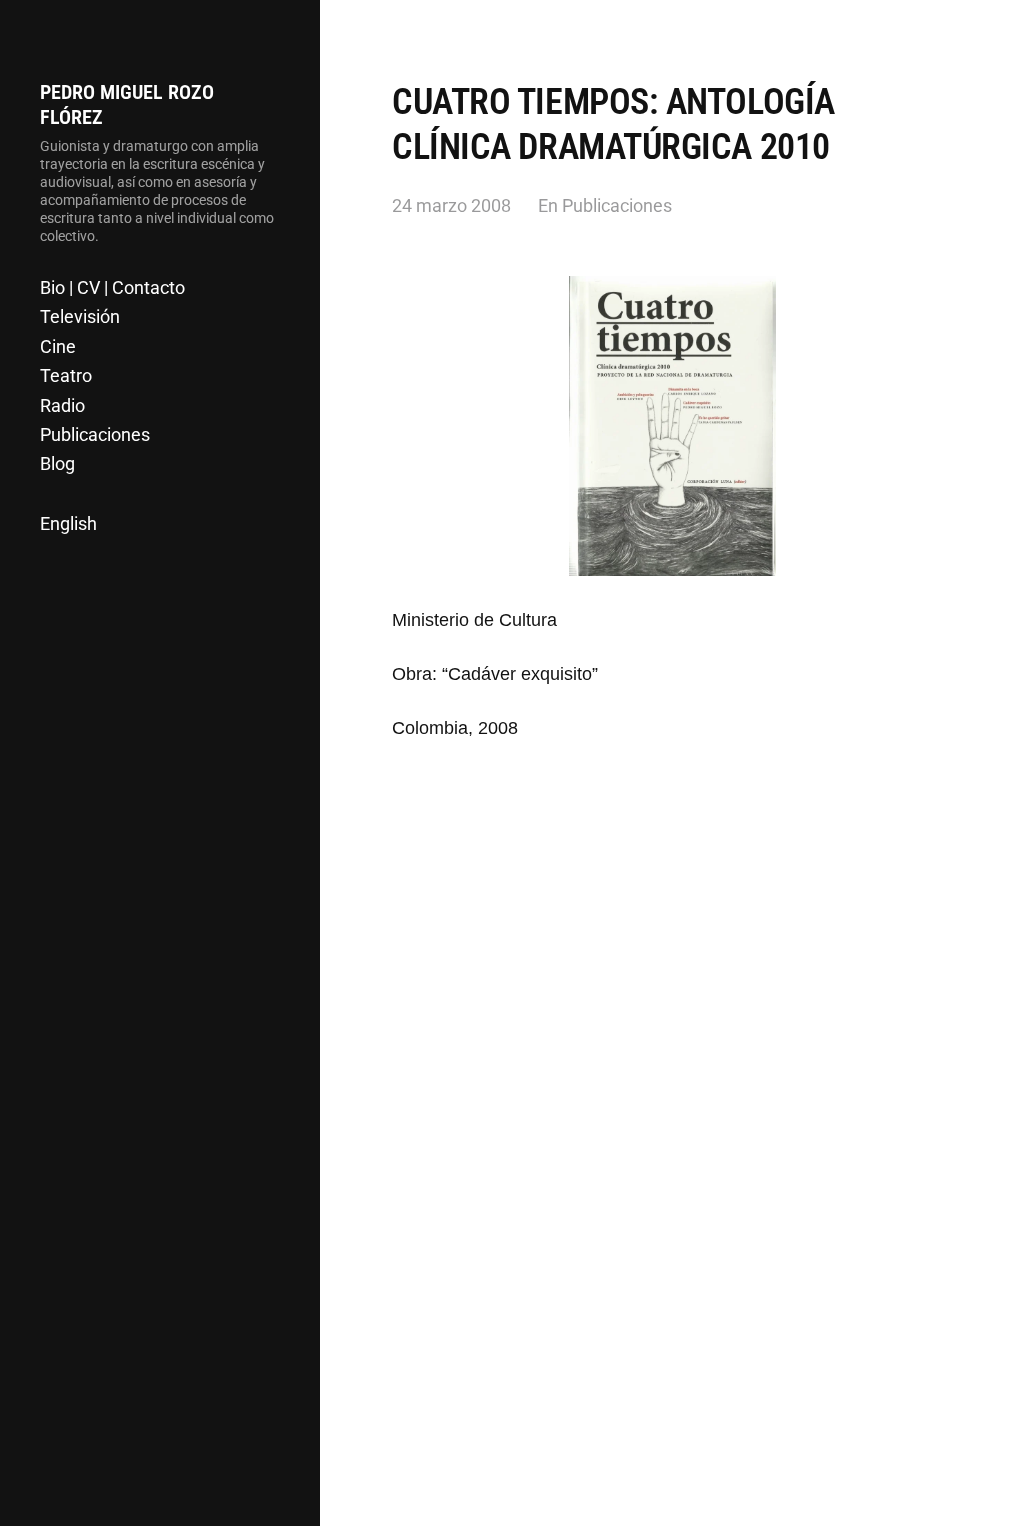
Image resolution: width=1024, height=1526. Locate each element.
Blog (57, 463)
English (68, 523)
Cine (58, 346)
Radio (62, 405)
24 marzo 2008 (451, 205)
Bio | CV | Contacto (112, 287)
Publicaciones (95, 434)
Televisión (80, 316)
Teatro (66, 375)
